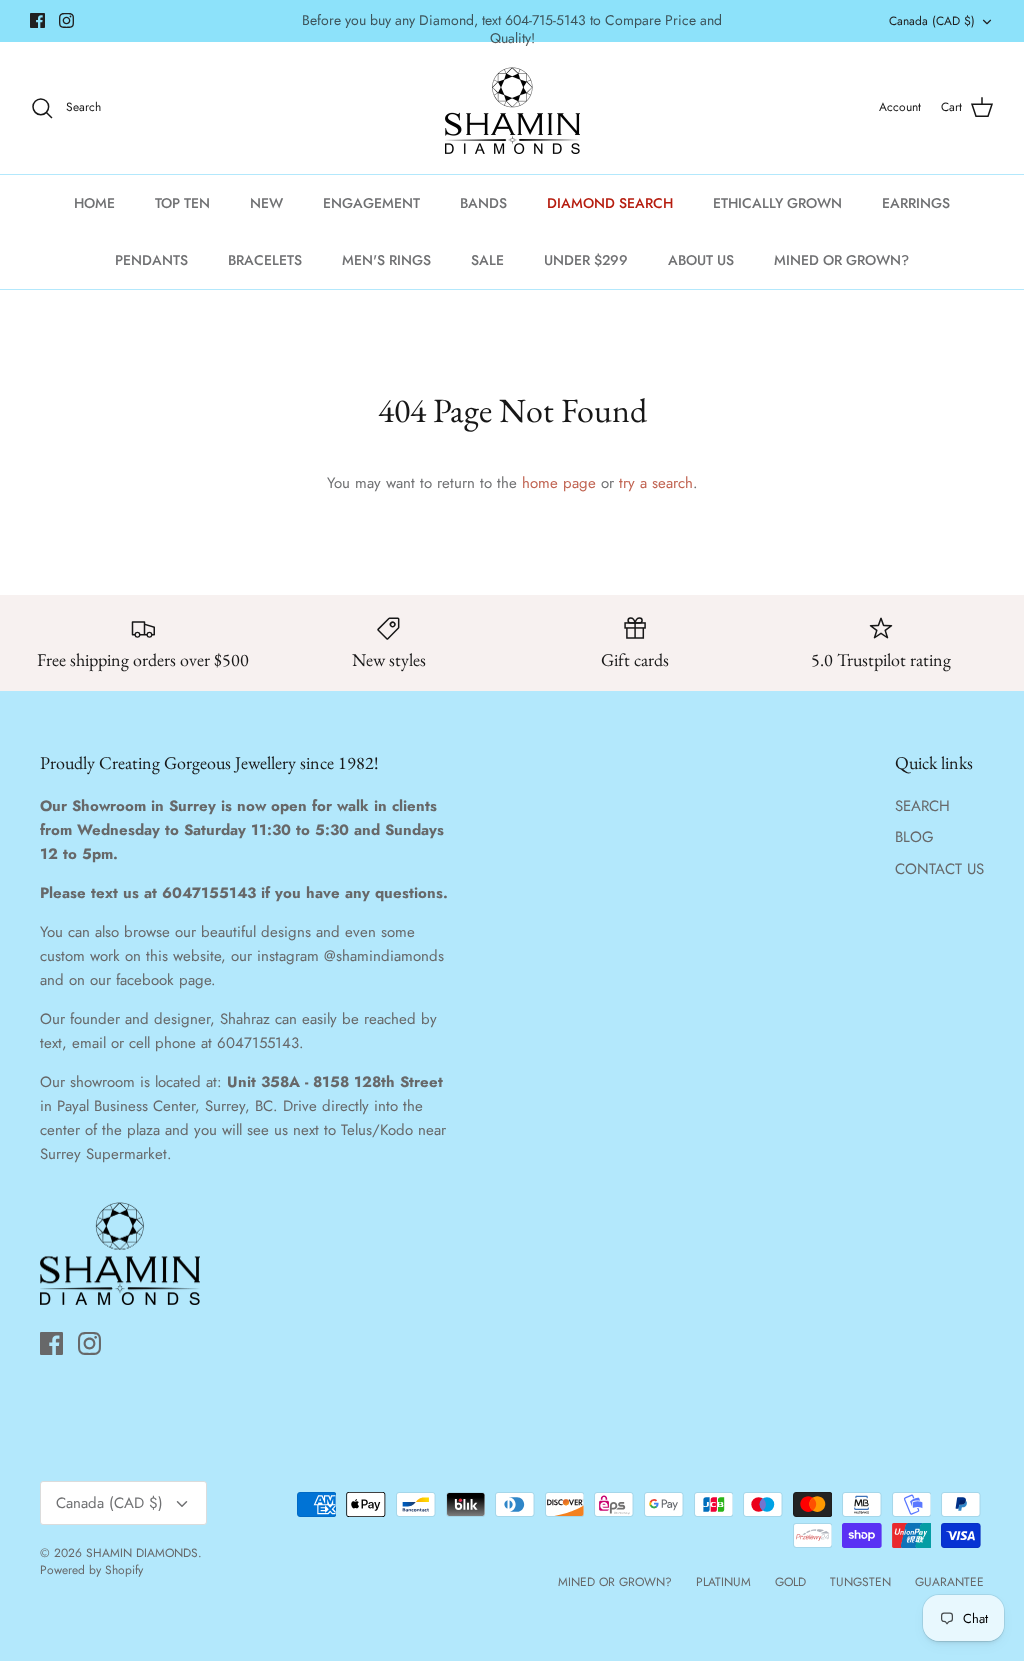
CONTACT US (939, 869)
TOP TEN (182, 203)
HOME (94, 203)
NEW (266, 203)
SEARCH (922, 806)
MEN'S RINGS (386, 260)
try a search (656, 483)
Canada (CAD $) (932, 21)
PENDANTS (151, 260)
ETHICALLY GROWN (777, 203)
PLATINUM (723, 1582)
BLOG (914, 837)
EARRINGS (916, 203)
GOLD (790, 1582)
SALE (487, 260)
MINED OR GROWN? (841, 260)
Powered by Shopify (91, 1570)
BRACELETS (265, 260)
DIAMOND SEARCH (610, 203)
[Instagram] (66, 20)
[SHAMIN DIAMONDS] (512, 108)
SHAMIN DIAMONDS (142, 1553)
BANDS (483, 203)
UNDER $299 (586, 260)
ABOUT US (701, 260)
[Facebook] (37, 20)
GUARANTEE (949, 1582)
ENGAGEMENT (371, 203)
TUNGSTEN (860, 1582)
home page (559, 483)
